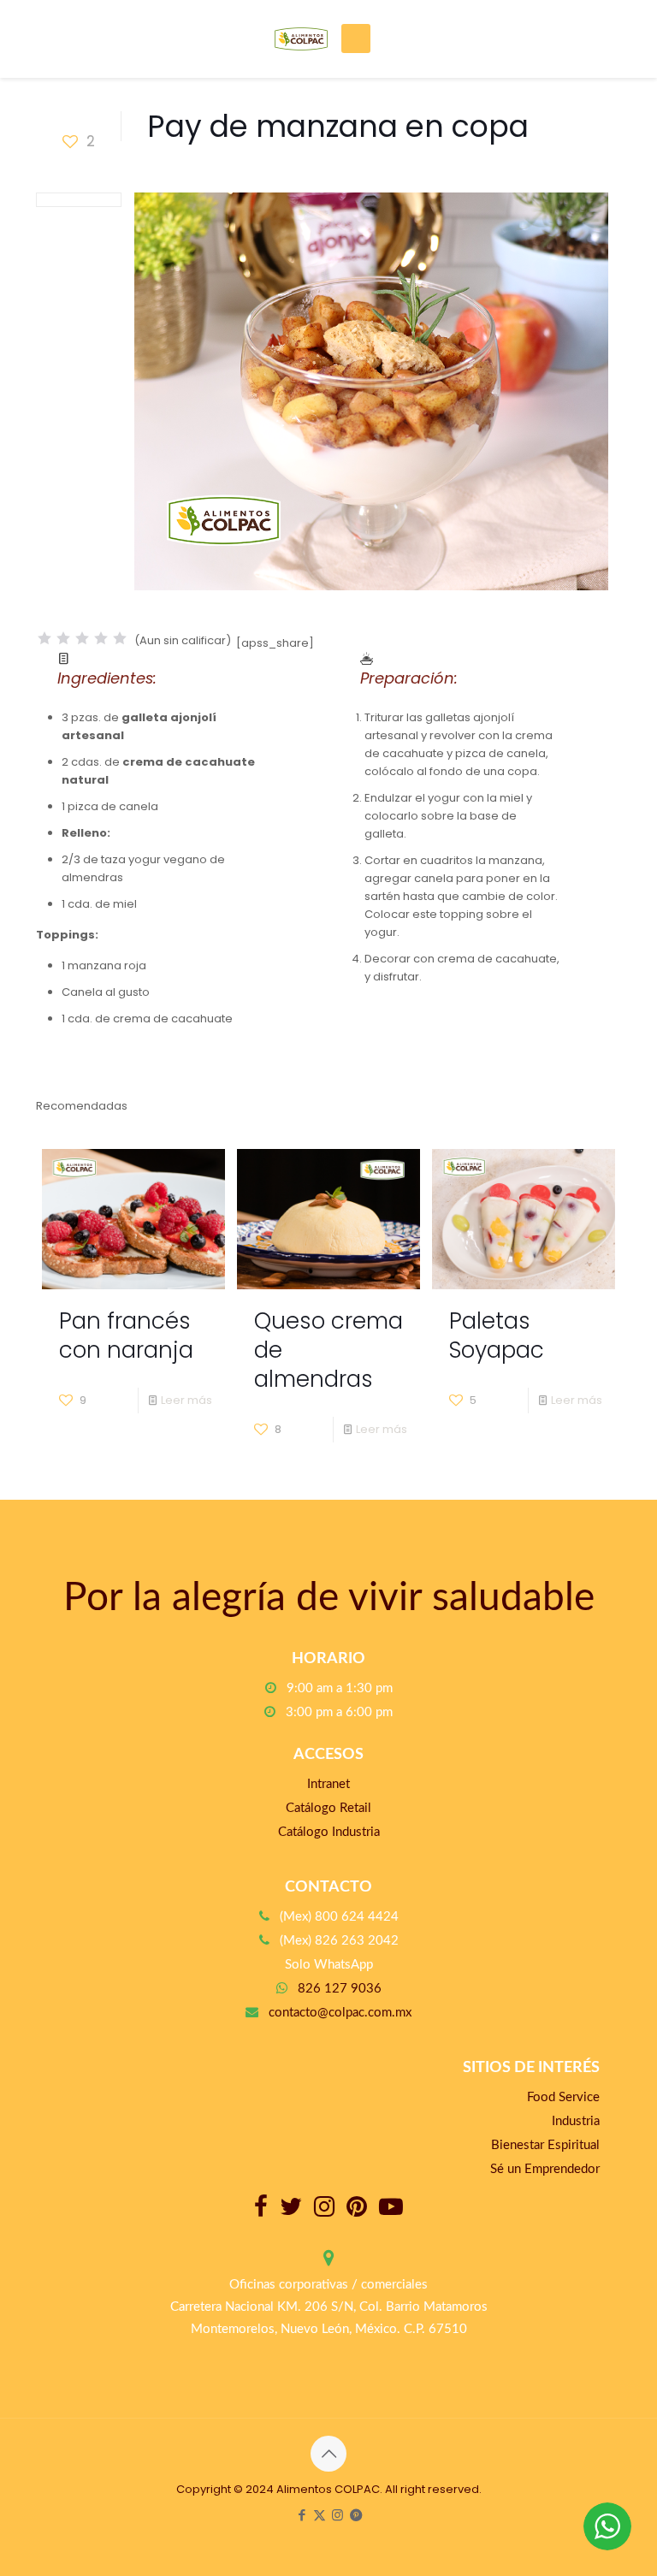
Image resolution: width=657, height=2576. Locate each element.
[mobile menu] (356, 38)
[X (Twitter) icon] (320, 2515)
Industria (576, 2121)
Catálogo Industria (329, 1832)
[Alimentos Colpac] (301, 38)
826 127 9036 (340, 1989)
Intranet (328, 1784)
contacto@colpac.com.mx (340, 2013)
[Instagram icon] (337, 2515)
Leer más (186, 1400)
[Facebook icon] (302, 2515)
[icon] (355, 2515)
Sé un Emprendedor (545, 2169)
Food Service (563, 2097)
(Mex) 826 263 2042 (339, 1941)
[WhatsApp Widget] (607, 2526)
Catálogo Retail (328, 1808)
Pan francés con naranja (126, 1335)
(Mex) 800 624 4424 (339, 1917)
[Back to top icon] (328, 2454)
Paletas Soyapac (497, 1335)
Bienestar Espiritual (545, 2145)
